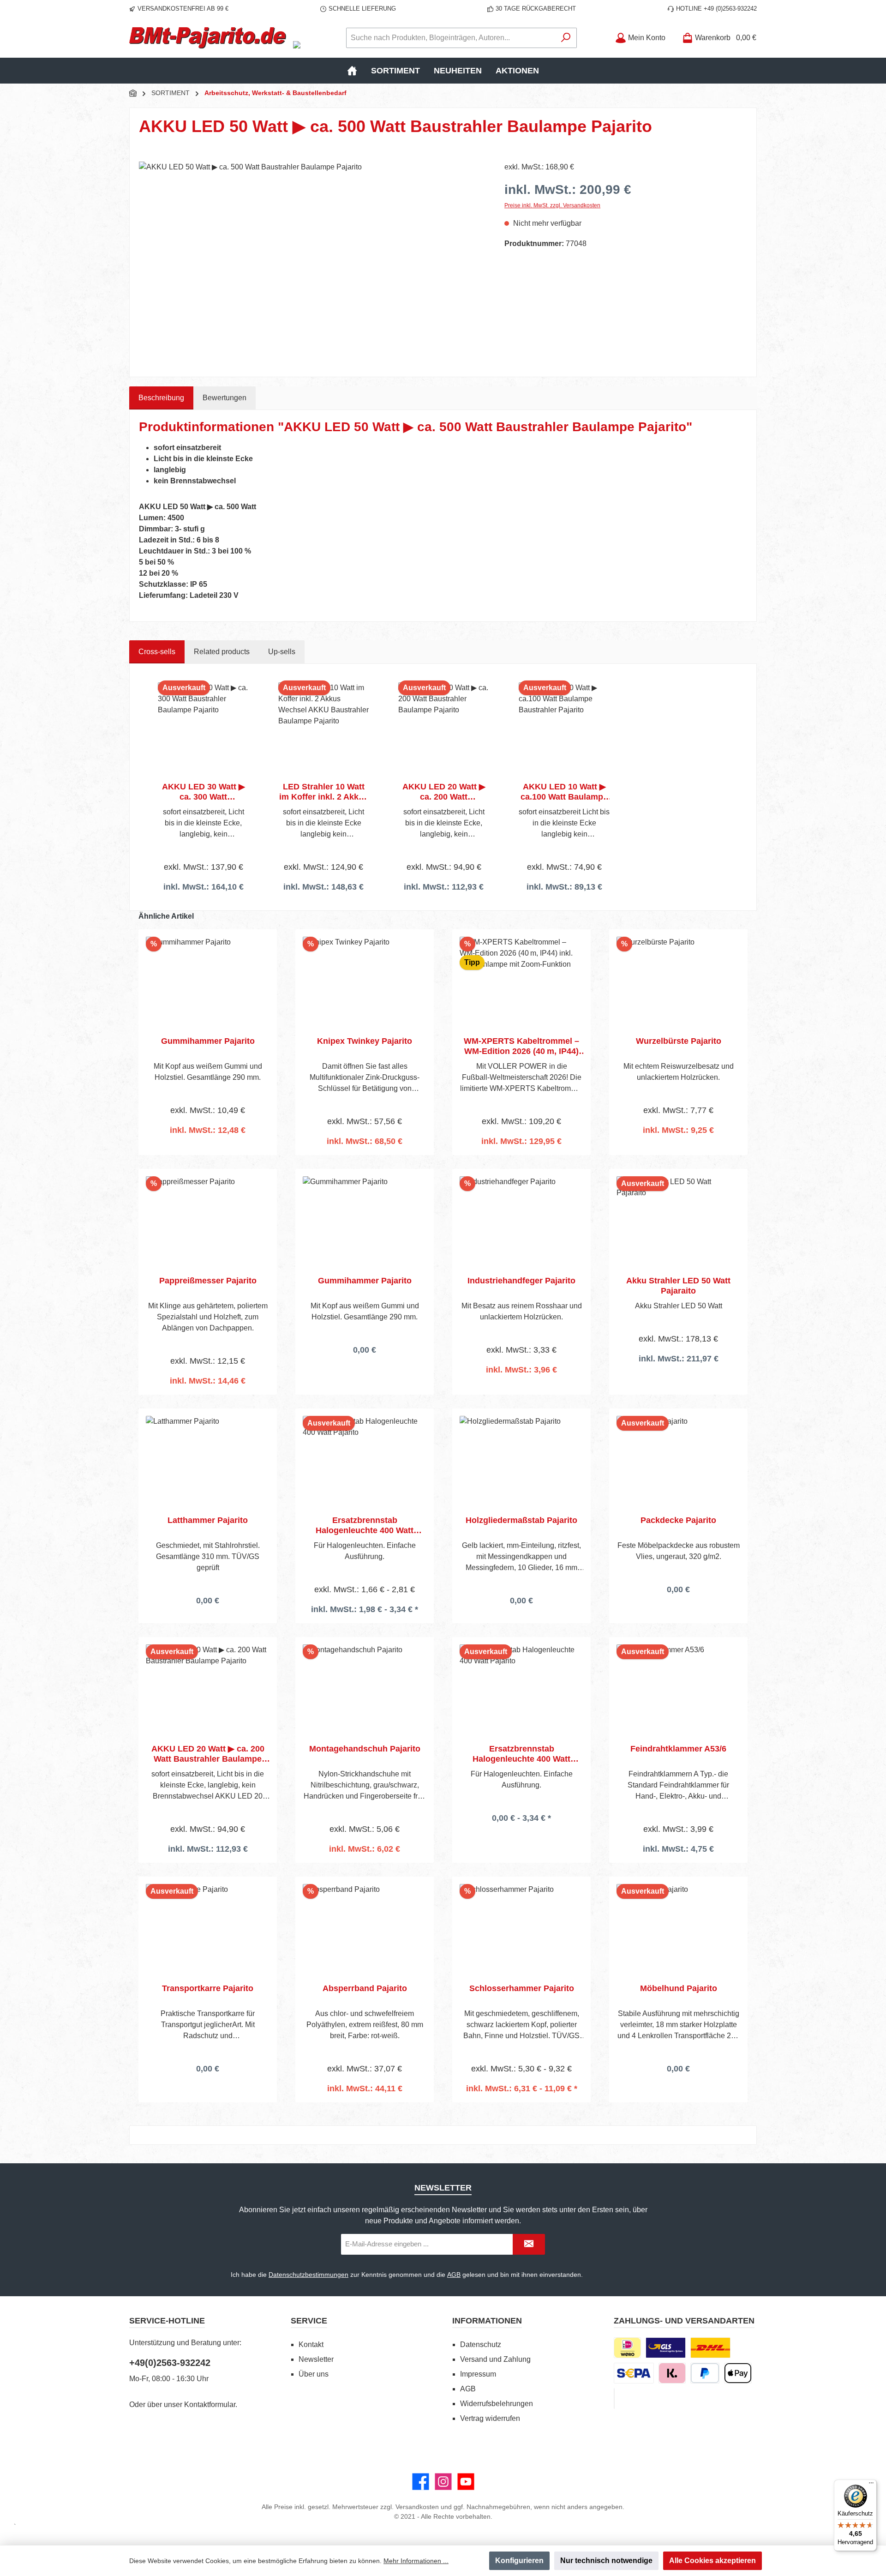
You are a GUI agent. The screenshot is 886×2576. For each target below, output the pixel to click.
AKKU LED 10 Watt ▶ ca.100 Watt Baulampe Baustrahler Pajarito (564, 792)
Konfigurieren (519, 2561)
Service (309, 2321)
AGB (454, 2275)
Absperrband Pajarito (365, 1988)
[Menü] (871, 2485)
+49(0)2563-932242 (170, 2363)
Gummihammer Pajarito (208, 1041)
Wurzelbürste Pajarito (679, 1041)
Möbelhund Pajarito (679, 1988)
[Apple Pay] (738, 2373)
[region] (312, 261)
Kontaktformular (210, 2404)
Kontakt (311, 2344)
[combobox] (451, 38)
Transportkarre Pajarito (208, 1988)
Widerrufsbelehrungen (497, 2404)
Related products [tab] (222, 652)
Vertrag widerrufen (490, 2418)
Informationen (487, 2321)
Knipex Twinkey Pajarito (365, 1041)
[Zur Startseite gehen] (208, 38)
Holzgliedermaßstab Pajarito (521, 1520)
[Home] (352, 71)
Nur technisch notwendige (606, 2561)
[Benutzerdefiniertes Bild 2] (710, 2348)
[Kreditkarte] (614, 2398)
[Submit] (529, 2244)
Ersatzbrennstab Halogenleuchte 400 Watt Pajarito (365, 1526)
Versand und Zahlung (495, 2359)
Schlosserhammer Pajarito (522, 1988)
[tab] (161, 398)
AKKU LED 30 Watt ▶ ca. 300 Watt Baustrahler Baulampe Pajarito (203, 792)
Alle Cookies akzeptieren (712, 2561)
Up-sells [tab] (282, 652)
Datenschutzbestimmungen (308, 2275)
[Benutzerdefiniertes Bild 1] (666, 2348)
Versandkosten (417, 2507)
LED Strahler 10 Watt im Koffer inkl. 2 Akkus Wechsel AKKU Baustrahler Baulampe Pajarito (324, 792)
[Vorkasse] (634, 2373)
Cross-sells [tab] (157, 652)
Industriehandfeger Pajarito (521, 1281)
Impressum (478, 2374)
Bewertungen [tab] (224, 398)
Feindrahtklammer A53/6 (678, 1749)
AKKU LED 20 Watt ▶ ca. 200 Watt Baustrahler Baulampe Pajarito (444, 792)
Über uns (314, 2374)
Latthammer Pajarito (208, 1520)
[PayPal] (705, 2373)
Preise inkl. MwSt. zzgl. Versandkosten (552, 205)
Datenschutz (481, 2344)
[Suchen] (566, 38)
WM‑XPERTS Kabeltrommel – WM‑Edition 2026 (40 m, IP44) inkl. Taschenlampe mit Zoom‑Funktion (521, 1046)
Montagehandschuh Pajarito (365, 1749)
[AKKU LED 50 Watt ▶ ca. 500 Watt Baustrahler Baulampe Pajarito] (312, 261)
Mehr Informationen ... (416, 2561)
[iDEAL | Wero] (627, 2348)
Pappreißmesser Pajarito (208, 1281)
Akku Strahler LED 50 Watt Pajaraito (678, 1286)
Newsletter (316, 2359)
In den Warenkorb (208, 1154)
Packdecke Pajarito (678, 1520)
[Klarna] (672, 2373)
